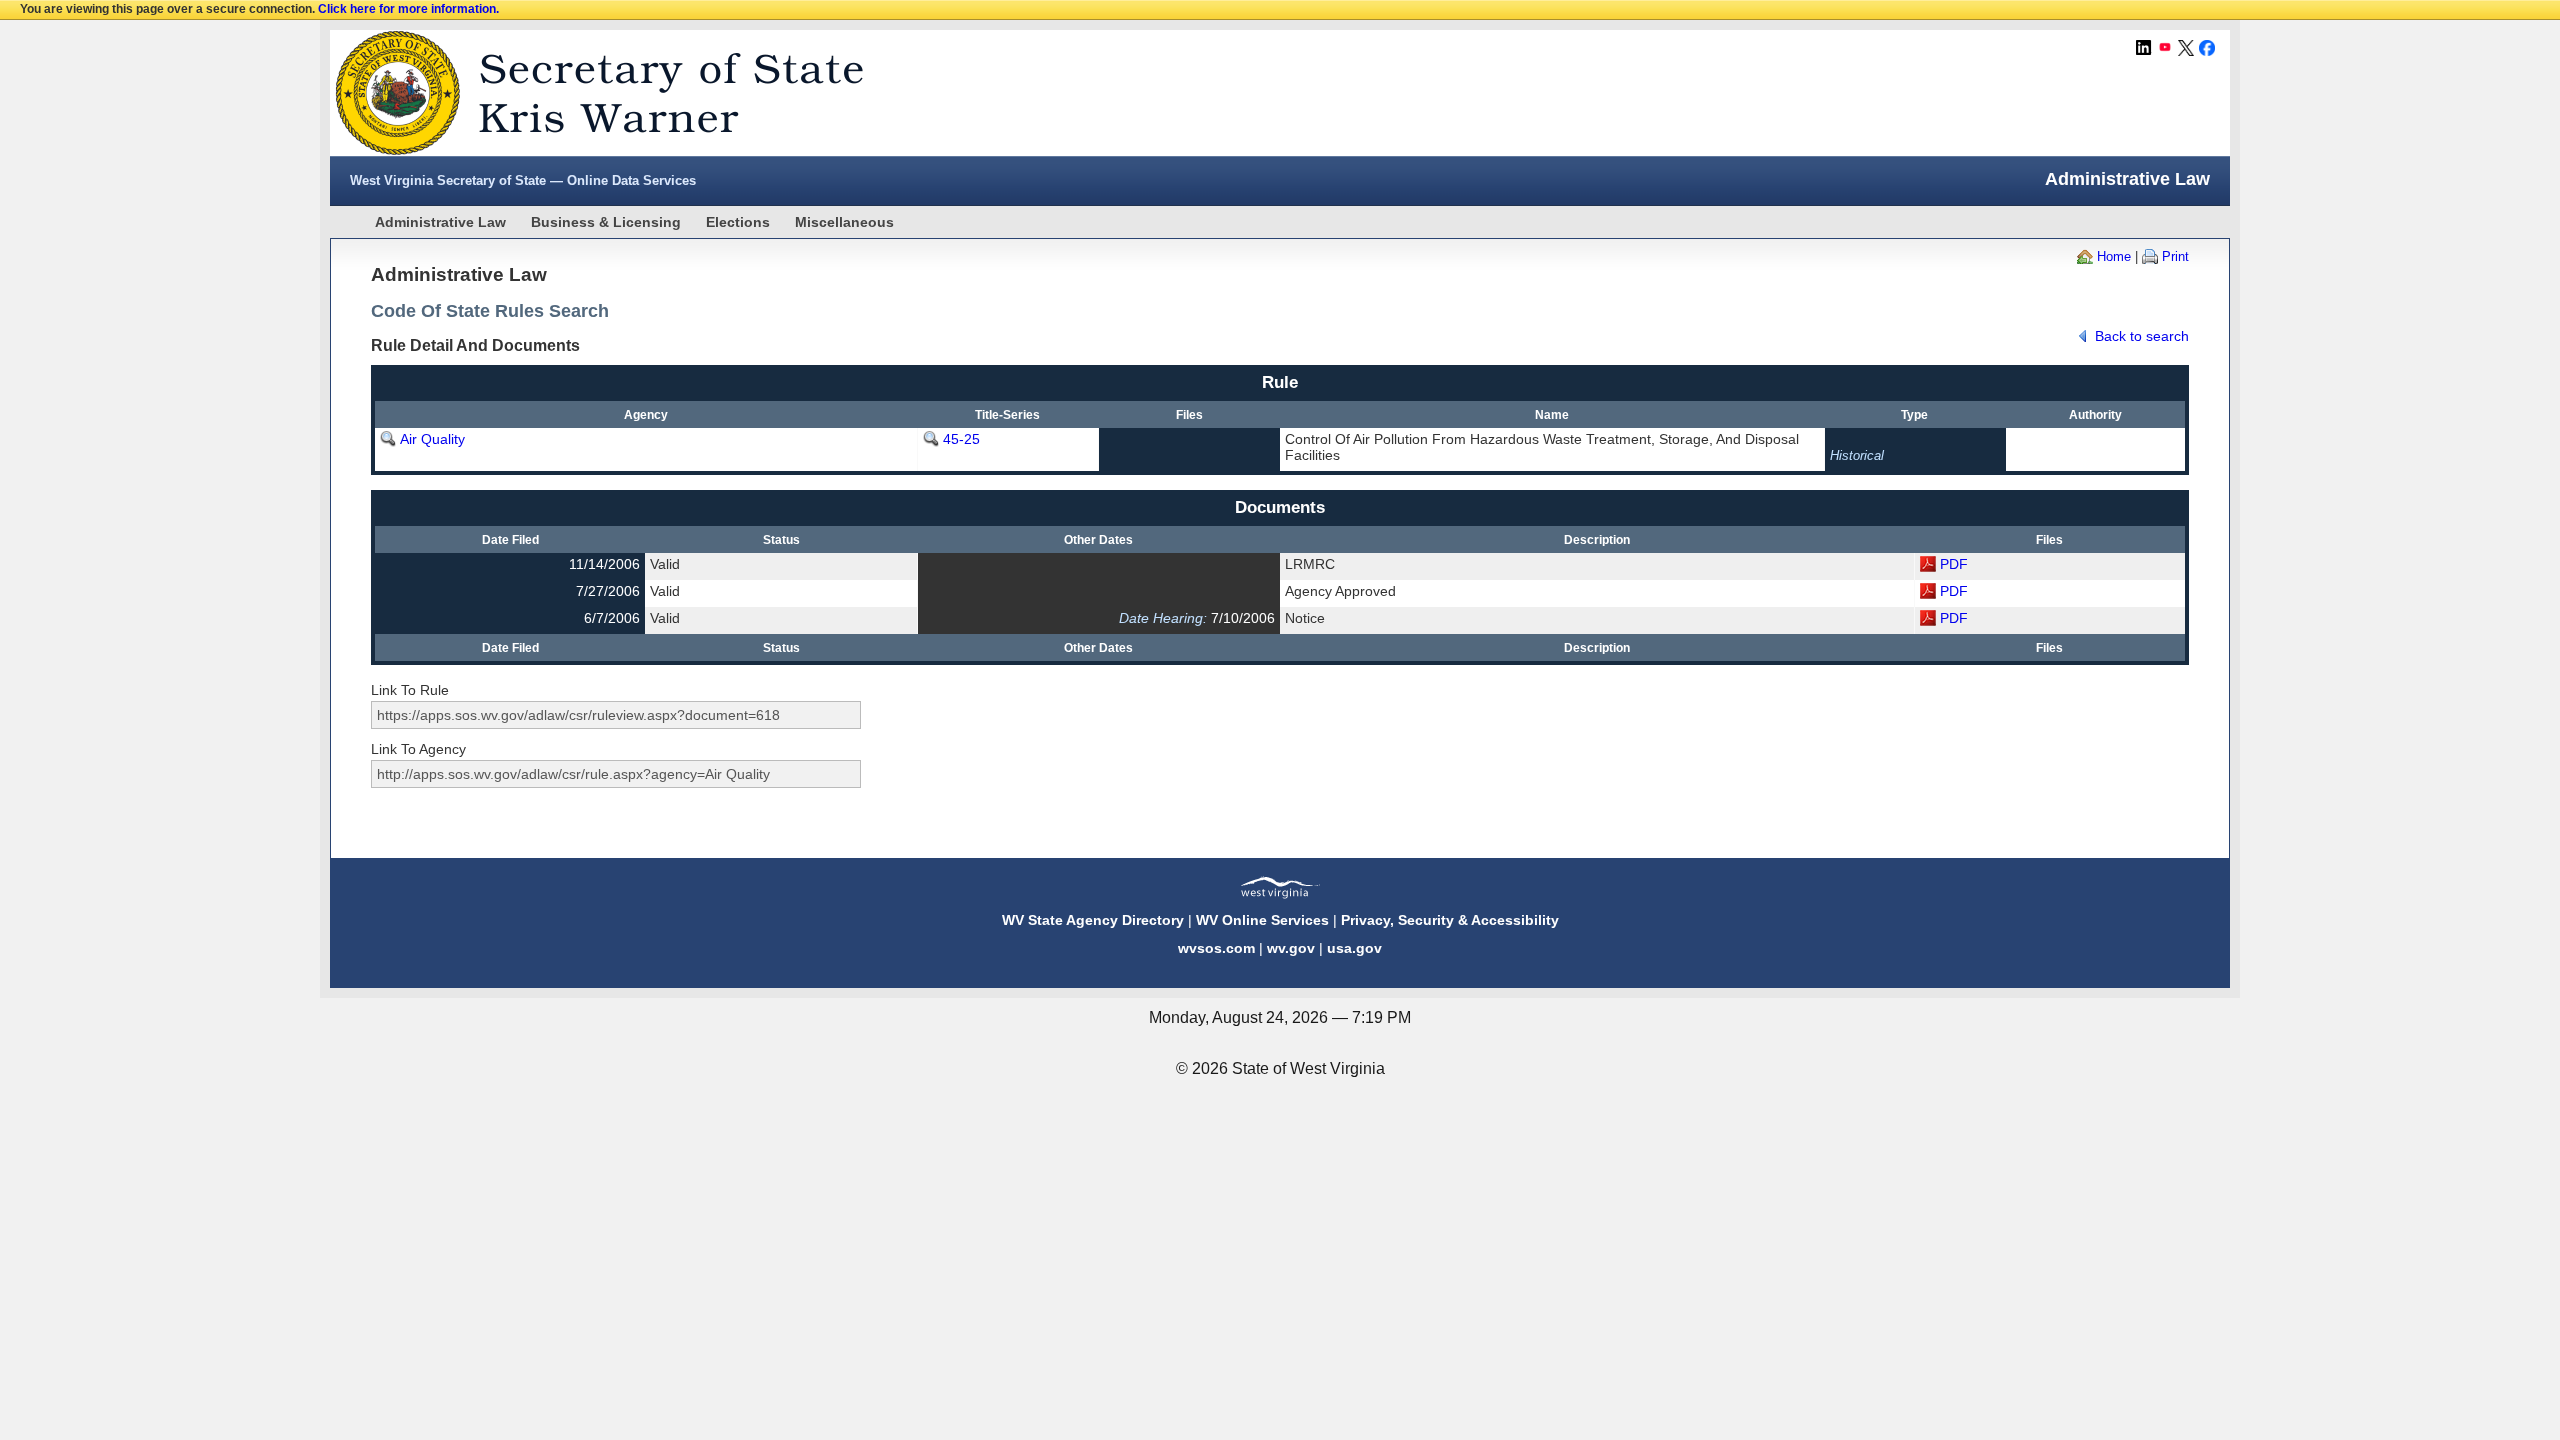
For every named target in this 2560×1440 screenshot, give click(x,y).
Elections (738, 222)
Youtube (2165, 48)
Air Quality (432, 439)
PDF (1954, 564)
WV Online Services (1262, 920)
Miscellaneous (844, 222)
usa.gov (1354, 948)
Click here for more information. (408, 9)
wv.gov (1291, 948)
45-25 (961, 439)
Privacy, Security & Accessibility (1450, 920)
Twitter (2186, 48)
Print (2175, 256)
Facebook (2207, 48)
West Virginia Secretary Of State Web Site (587, 93)
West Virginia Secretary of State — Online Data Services (523, 180)
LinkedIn (2144, 48)
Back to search (2142, 336)
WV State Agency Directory (1093, 920)
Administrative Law (440, 222)
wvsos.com (1216, 948)
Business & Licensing (606, 222)
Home (2114, 256)
